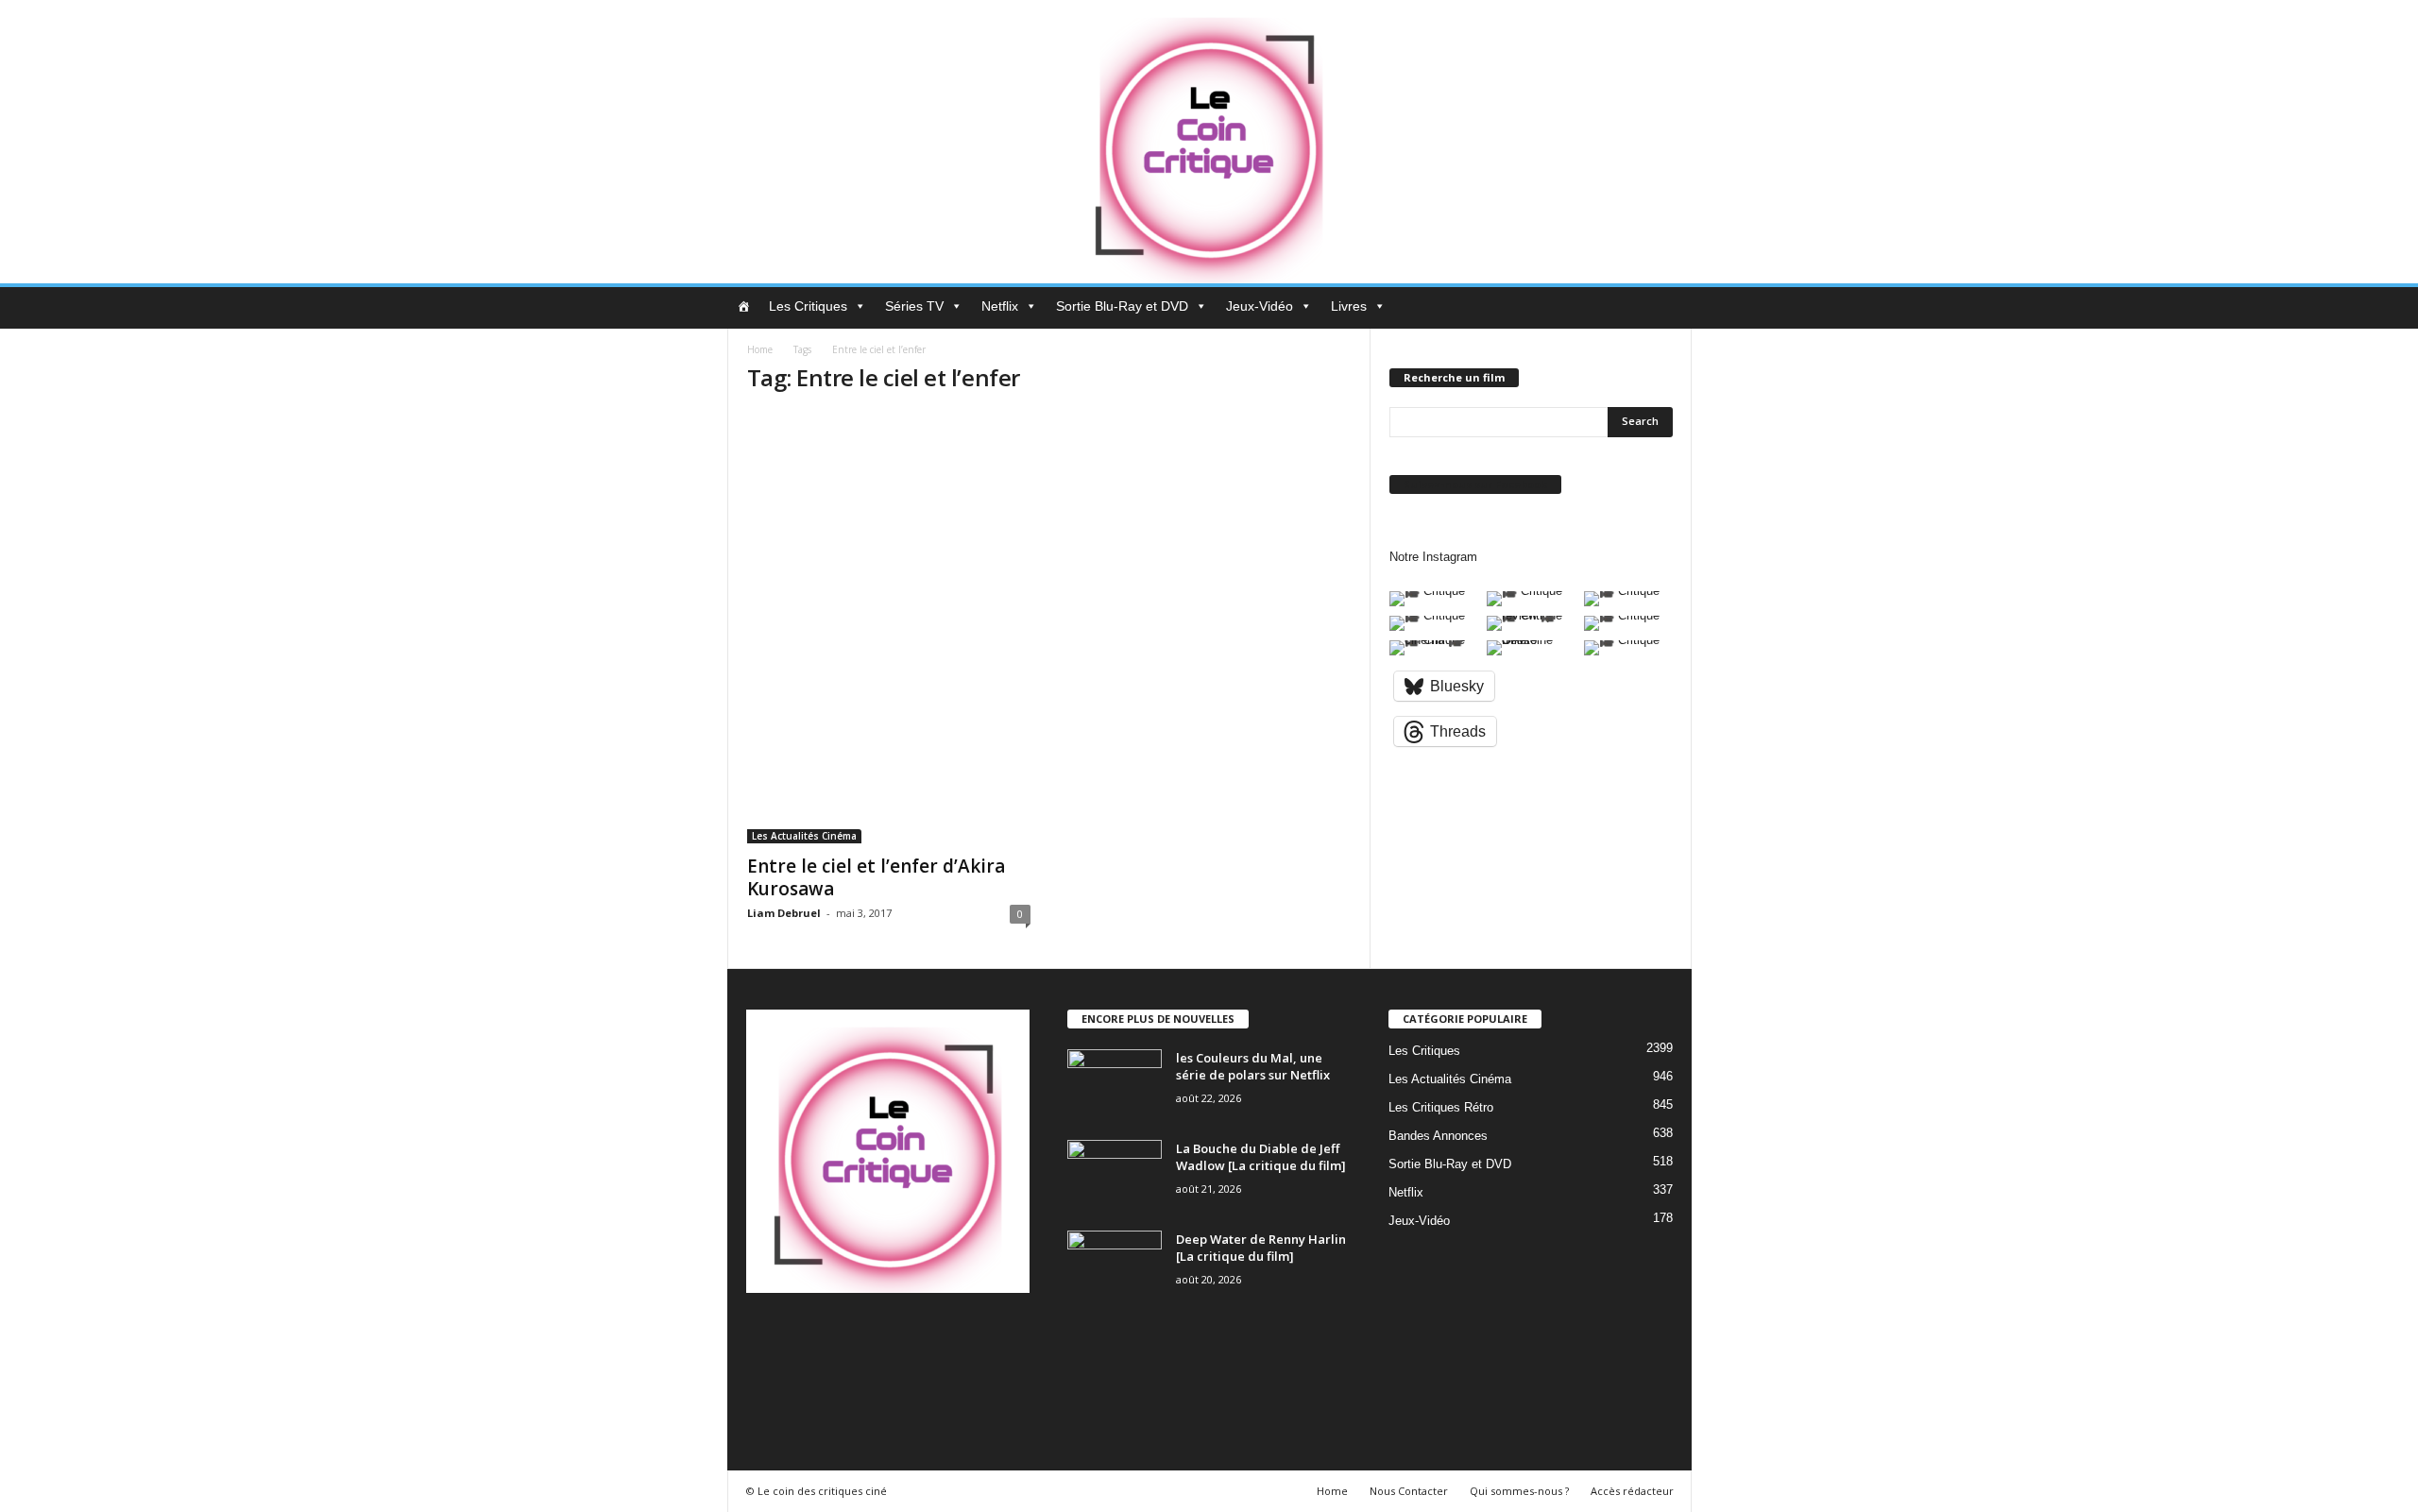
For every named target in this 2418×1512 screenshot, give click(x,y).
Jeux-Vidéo (1260, 306)
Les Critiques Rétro (1441, 1107)
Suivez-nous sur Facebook (1475, 484)
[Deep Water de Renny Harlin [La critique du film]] (1115, 1266)
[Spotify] (920, 1339)
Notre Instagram (1433, 557)
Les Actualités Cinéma (804, 836)
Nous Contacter (1409, 1491)
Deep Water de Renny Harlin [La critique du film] (1261, 1248)
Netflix (1000, 306)
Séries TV (914, 306)
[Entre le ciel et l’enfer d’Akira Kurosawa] (889, 628)
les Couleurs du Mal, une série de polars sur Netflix (1253, 1066)
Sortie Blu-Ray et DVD (1122, 306)
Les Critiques (808, 306)
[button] (1663, 308)
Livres (1349, 306)
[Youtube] (764, 1392)
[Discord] (766, 1339)
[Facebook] (804, 1339)
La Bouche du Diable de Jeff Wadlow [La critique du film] (1261, 1157)
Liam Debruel (784, 913)
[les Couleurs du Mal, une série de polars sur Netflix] (1115, 1085)
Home (760, 349)
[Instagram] (843, 1339)
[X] (996, 1339)
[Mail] (882, 1339)
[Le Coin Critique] (1209, 142)
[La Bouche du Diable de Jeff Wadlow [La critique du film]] (1115, 1175)
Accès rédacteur (1632, 1491)
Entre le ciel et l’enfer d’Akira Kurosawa (876, 877)
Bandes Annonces (1438, 1136)
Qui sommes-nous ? (1519, 1491)
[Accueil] (743, 306)
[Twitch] (959, 1339)
